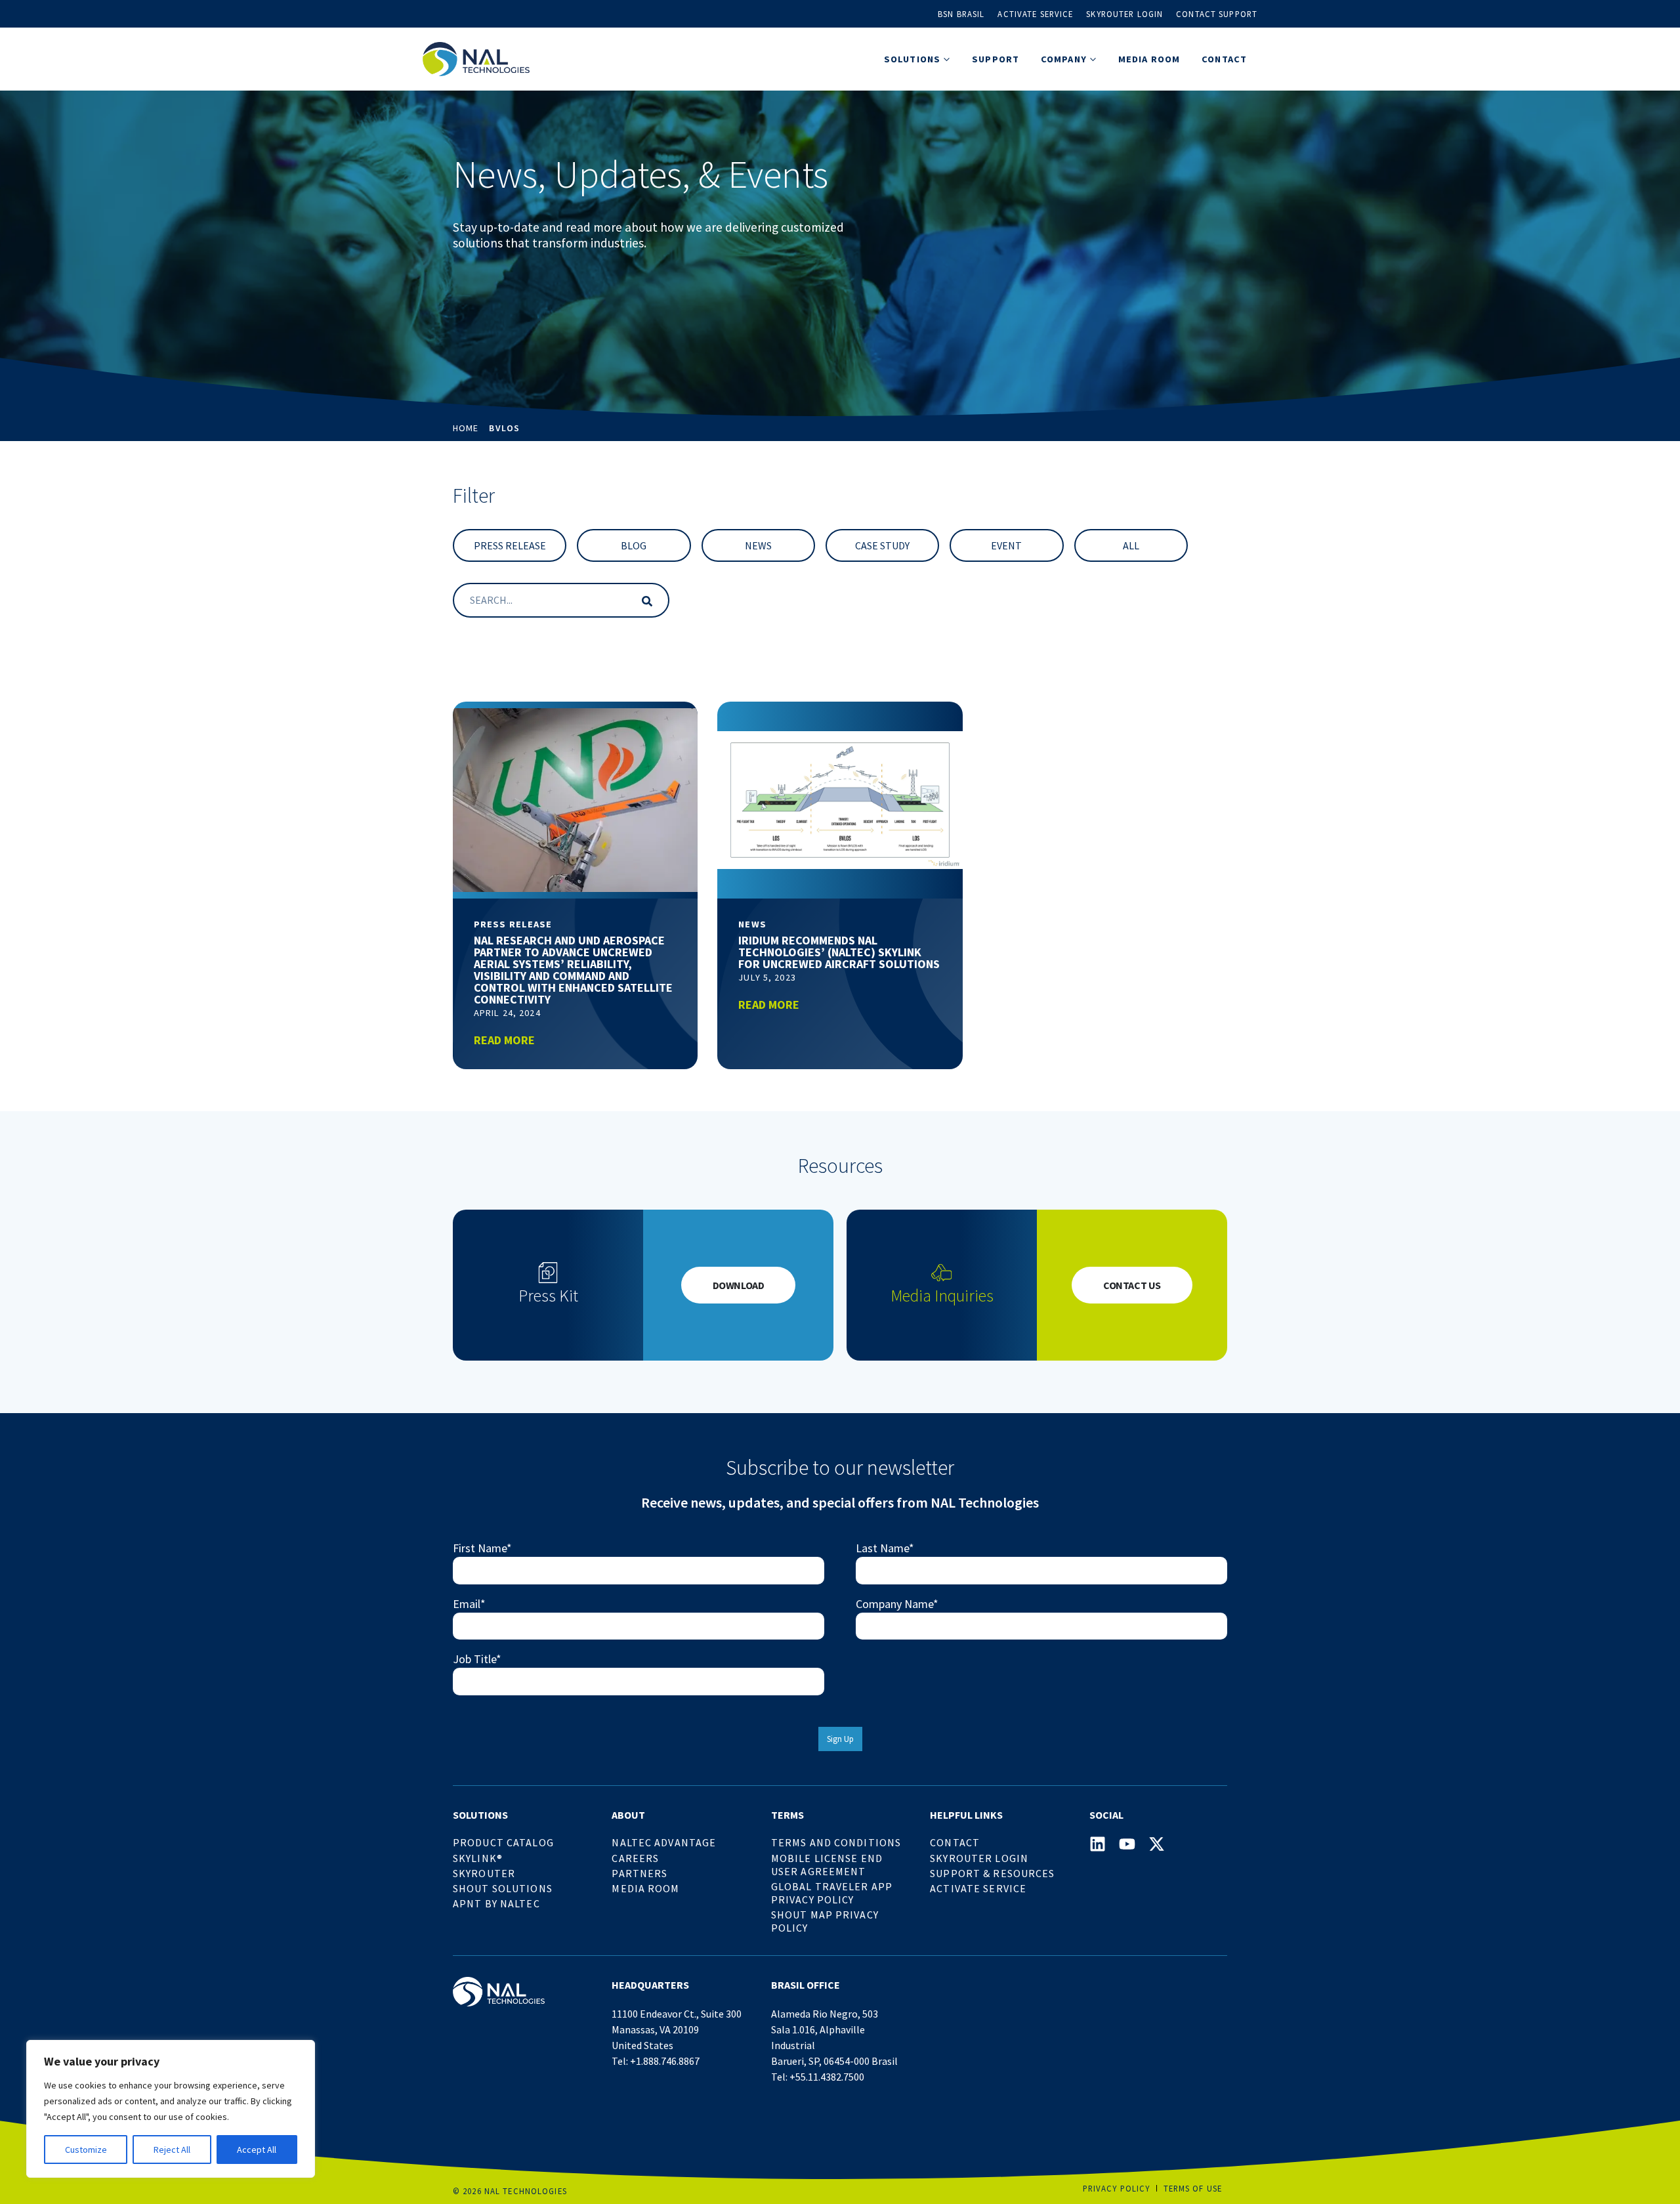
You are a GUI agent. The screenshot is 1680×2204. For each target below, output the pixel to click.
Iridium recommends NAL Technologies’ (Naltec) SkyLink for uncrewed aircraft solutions (839, 952)
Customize (86, 2150)
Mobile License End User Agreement (827, 1865)
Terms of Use (1193, 2188)
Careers (635, 1858)
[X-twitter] (1157, 1844)
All (1131, 545)
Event (1006, 545)
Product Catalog (503, 1842)
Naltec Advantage (664, 1842)
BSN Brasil (961, 14)
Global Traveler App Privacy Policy (832, 1893)
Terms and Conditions (836, 1842)
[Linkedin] (1098, 1844)
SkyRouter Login (979, 1858)
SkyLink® (478, 1858)
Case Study (882, 545)
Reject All (172, 2150)
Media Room (1149, 59)
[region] (171, 2109)
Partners (640, 1873)
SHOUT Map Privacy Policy (825, 1921)
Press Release (510, 545)
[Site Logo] (476, 59)
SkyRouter (484, 1873)
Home (466, 428)
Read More (504, 1040)
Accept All (257, 2150)
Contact (1224, 59)
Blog (634, 545)
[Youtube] (1127, 1844)
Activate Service (1035, 14)
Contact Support (1217, 14)
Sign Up (840, 1739)
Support (996, 59)
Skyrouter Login (1124, 14)
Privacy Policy (1117, 2188)
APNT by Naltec (496, 1903)
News (758, 545)
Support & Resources (992, 1873)
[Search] (644, 600)
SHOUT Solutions (503, 1888)
